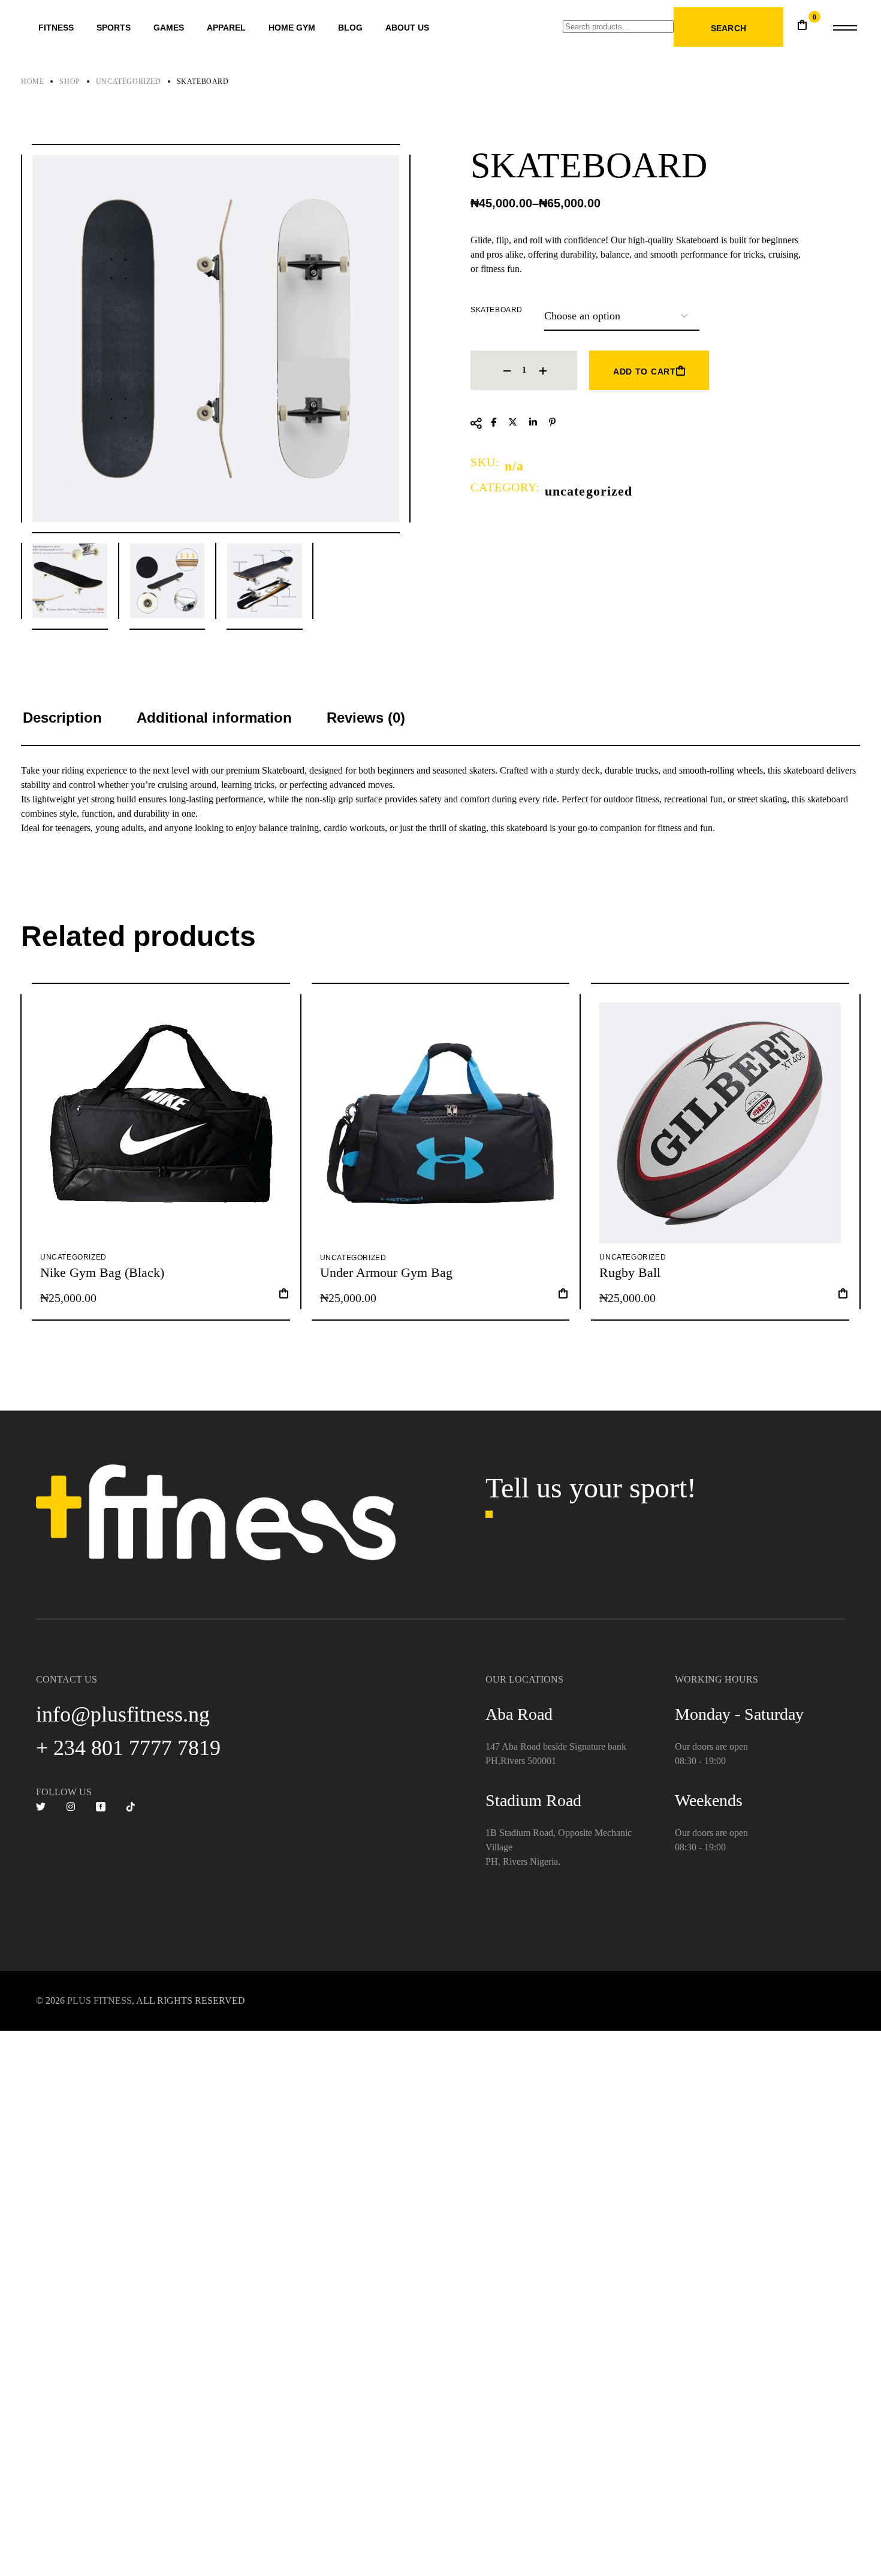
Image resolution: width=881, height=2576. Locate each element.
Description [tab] (62, 718)
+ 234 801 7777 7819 (128, 1748)
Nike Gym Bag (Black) (102, 1272)
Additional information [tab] (214, 718)
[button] (284, 1297)
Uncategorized (589, 491)
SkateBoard (497, 310)
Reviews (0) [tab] (366, 718)
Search (728, 28)
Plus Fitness (99, 2000)
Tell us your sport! (591, 1488)
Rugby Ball (630, 1272)
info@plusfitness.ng (123, 1714)
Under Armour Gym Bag (386, 1272)
